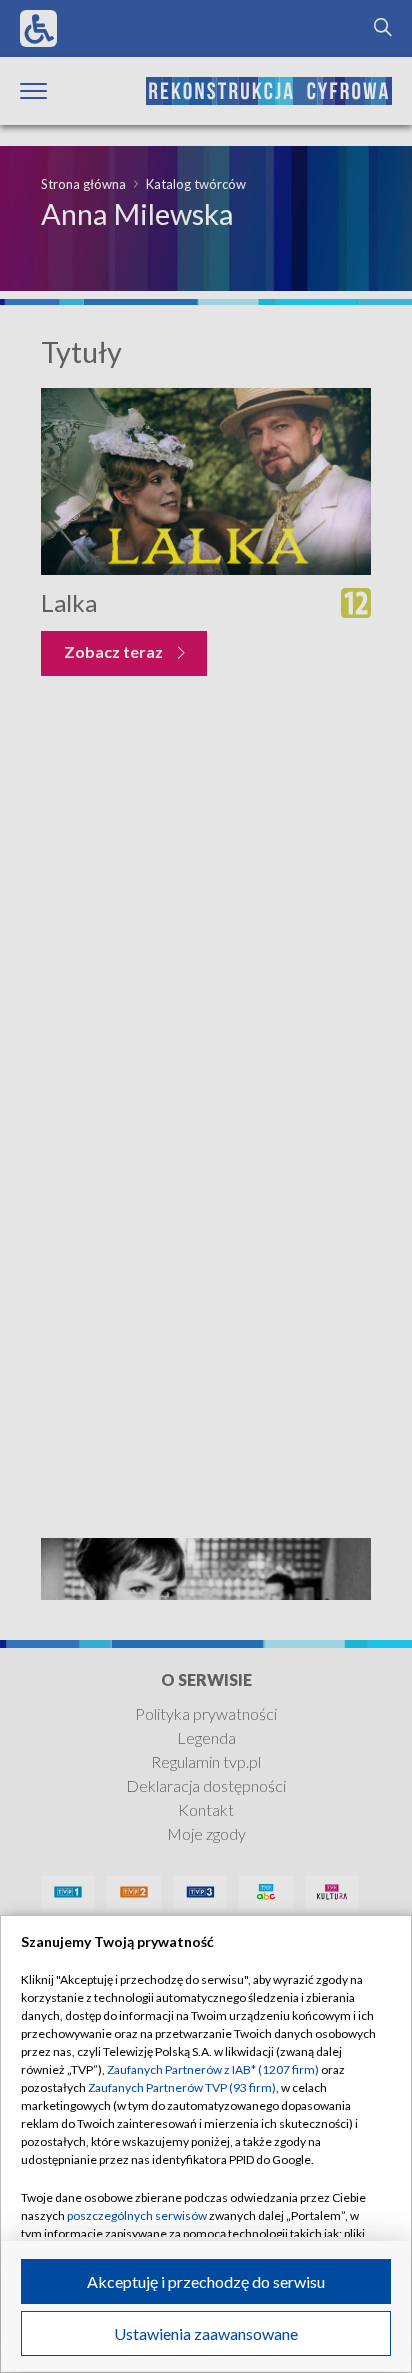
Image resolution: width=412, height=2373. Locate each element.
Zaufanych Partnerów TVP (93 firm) (182, 2087)
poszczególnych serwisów (137, 2215)
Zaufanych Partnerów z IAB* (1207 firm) (213, 2069)
